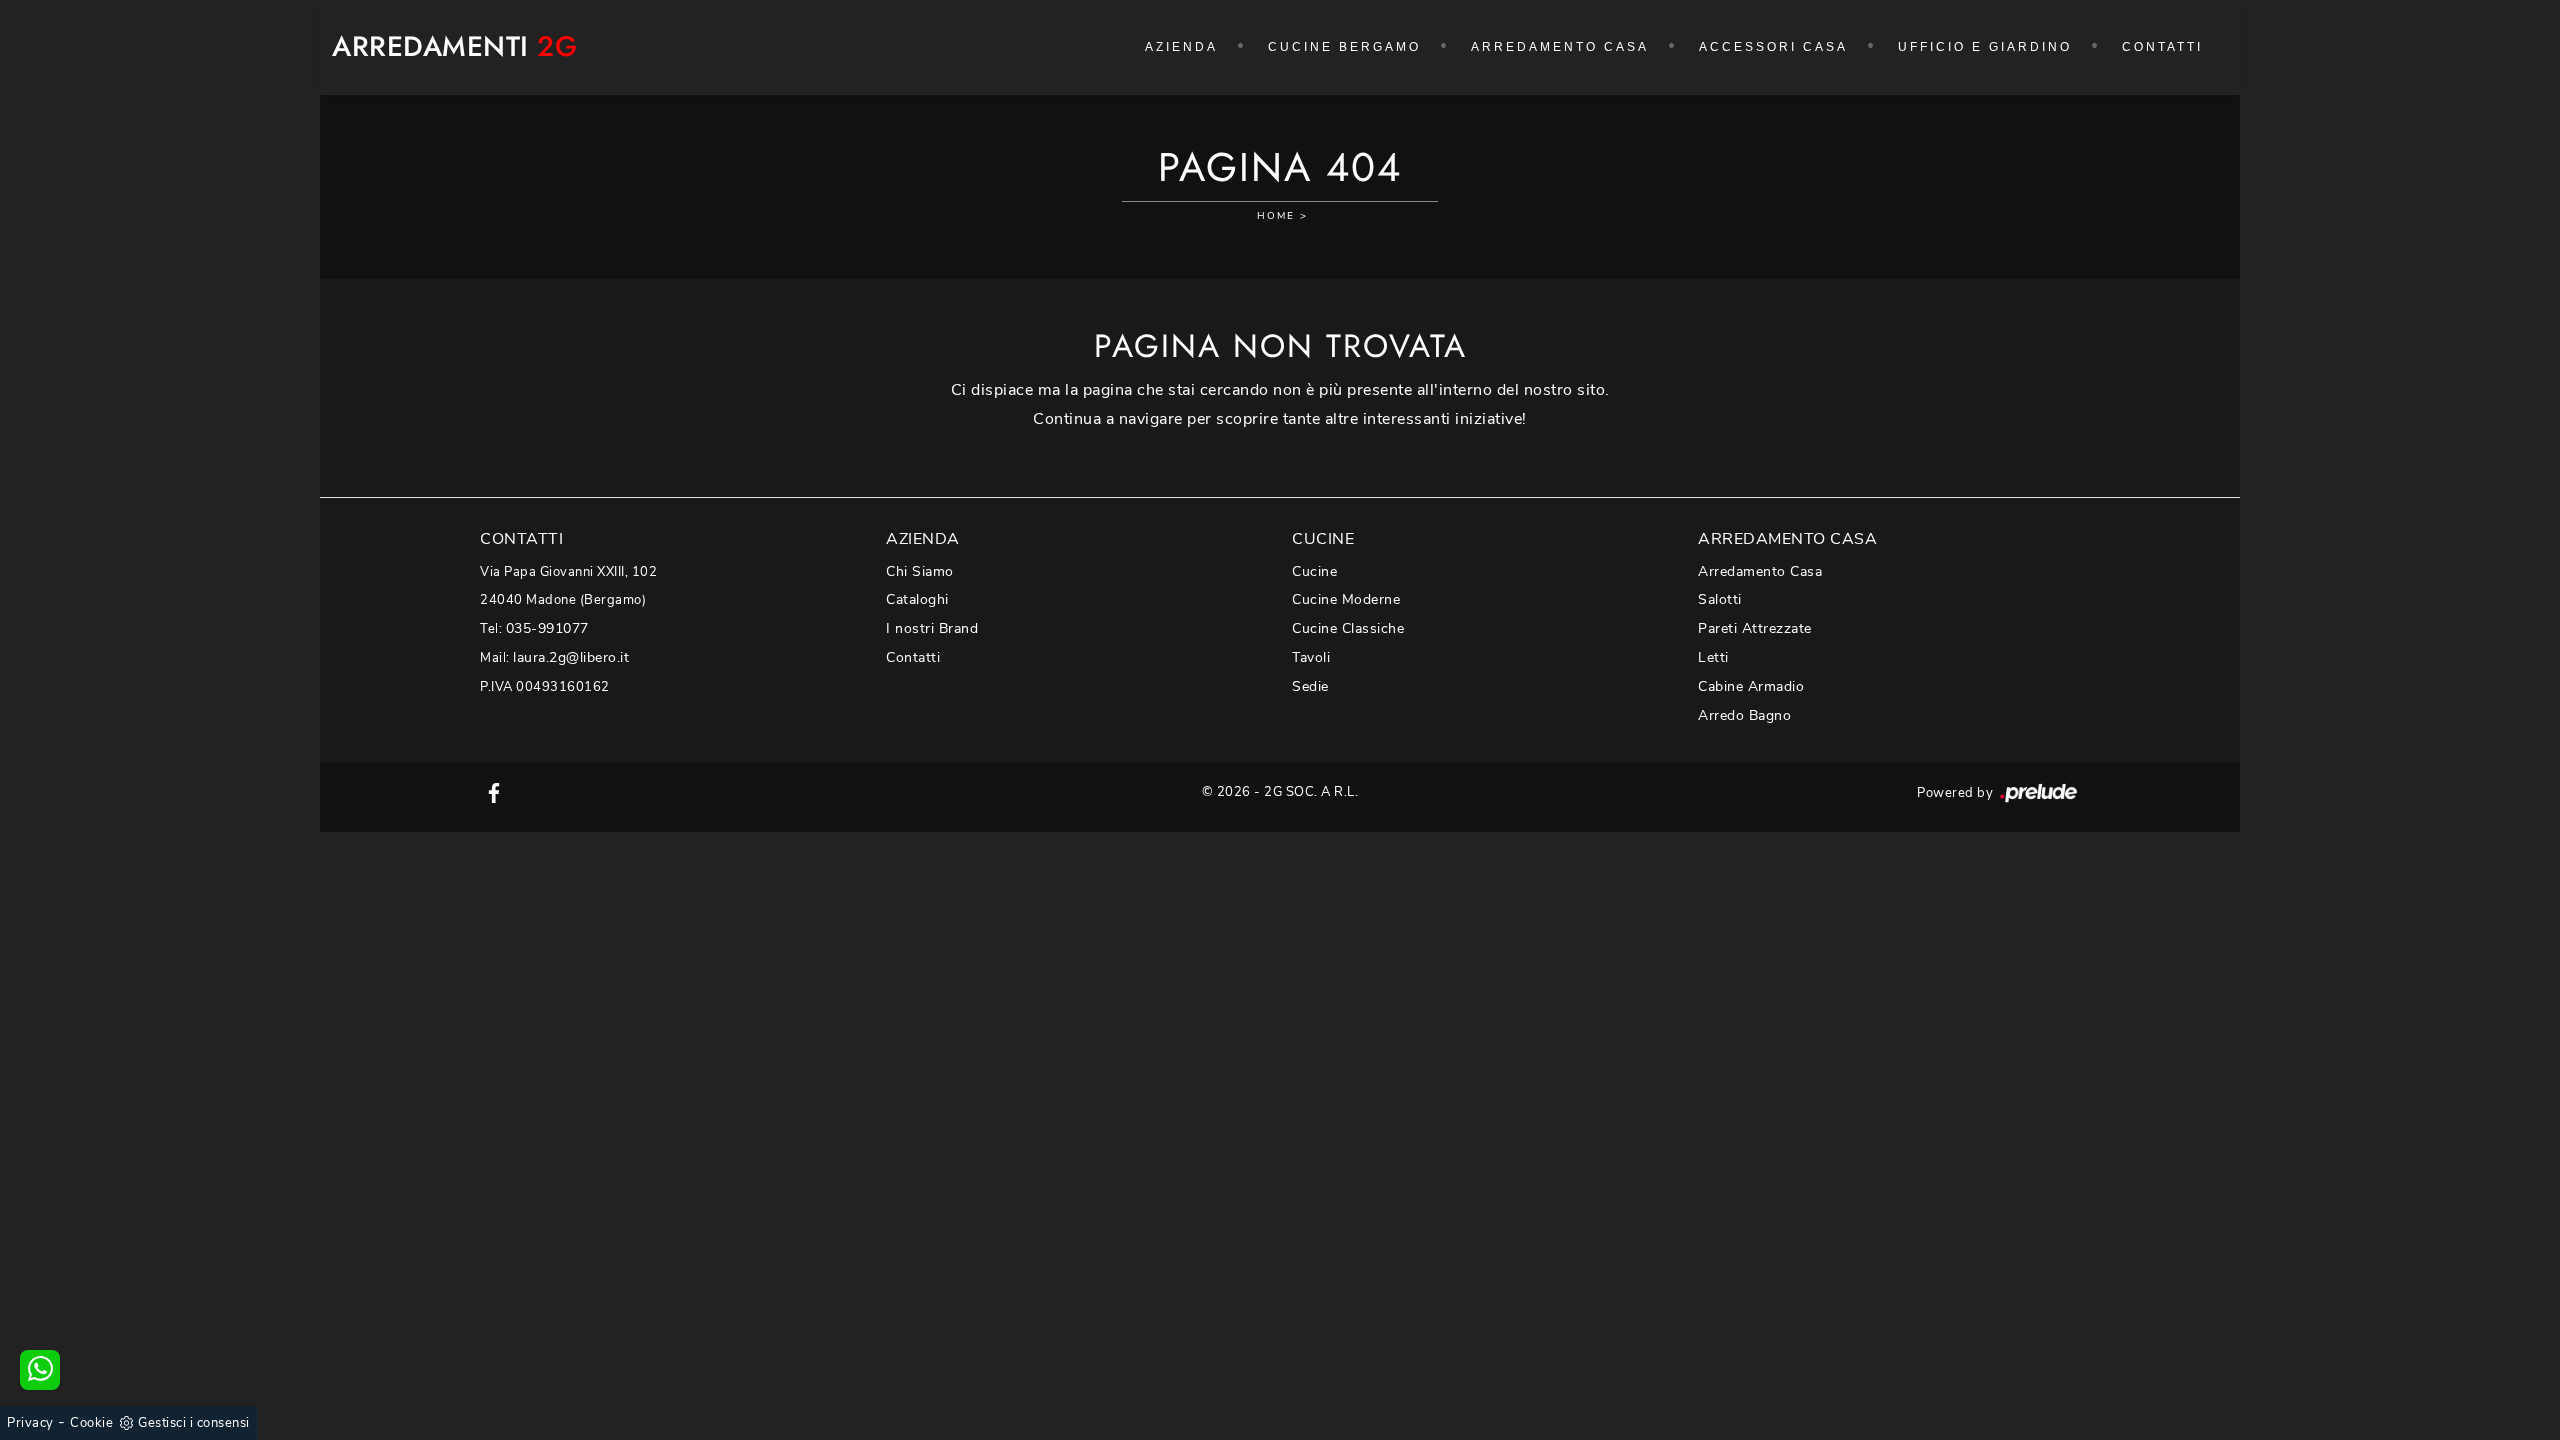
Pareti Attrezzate (1755, 628)
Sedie (1310, 686)
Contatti (2162, 47)
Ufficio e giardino (1985, 47)
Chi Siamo (920, 571)
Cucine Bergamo (1344, 47)
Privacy (30, 1423)
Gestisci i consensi (194, 1423)
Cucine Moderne (1346, 599)
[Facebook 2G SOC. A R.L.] (494, 792)
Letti (1713, 657)
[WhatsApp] (40, 1370)
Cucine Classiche (1348, 628)
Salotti (1720, 599)
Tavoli (1311, 657)
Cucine (1314, 571)
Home (1276, 216)
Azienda (1181, 47)
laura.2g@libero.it (571, 657)
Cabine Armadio (1751, 686)
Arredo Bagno (1744, 715)
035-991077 (547, 628)
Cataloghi (917, 599)
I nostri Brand (932, 628)
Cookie (91, 1423)
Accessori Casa (1773, 47)
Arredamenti (454, 47)
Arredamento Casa (1560, 47)
